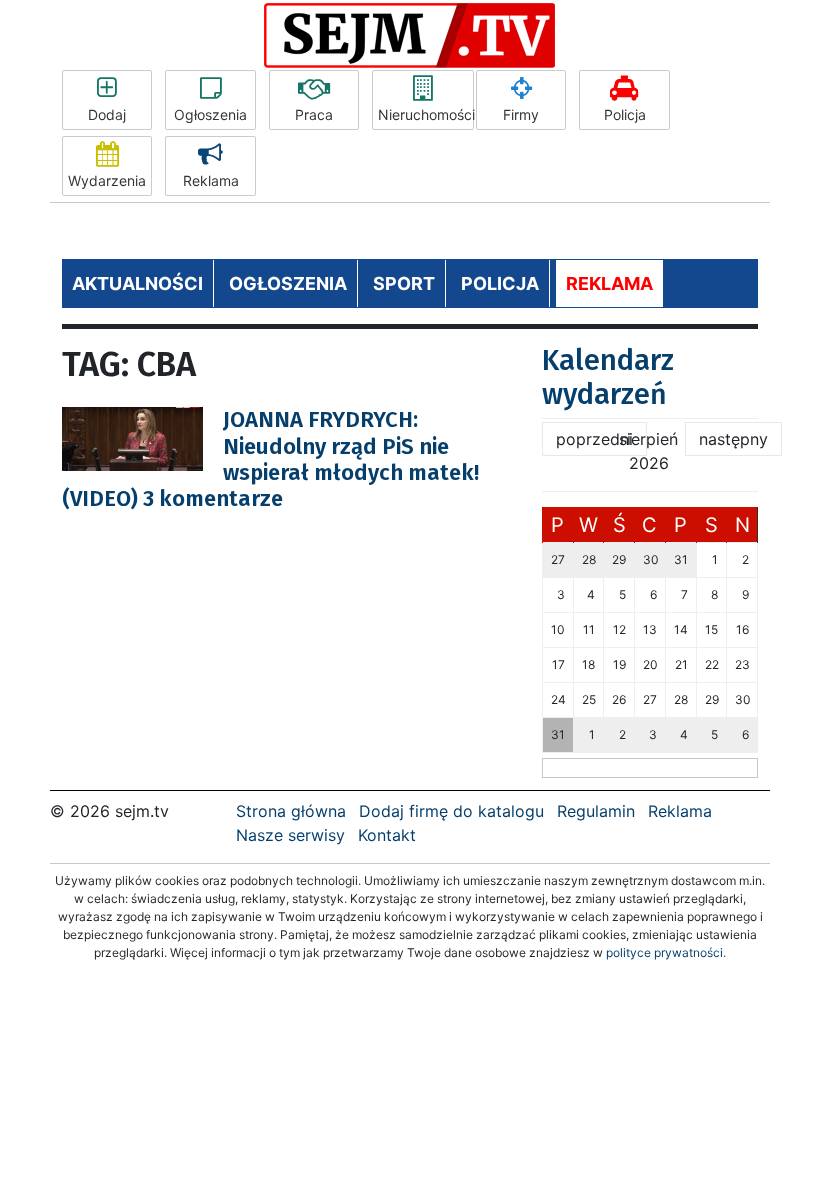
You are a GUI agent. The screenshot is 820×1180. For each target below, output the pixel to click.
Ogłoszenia (210, 114)
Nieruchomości (426, 114)
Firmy (521, 114)
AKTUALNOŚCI (137, 283)
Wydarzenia (107, 180)
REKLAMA (609, 283)
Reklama (211, 180)
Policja (625, 114)
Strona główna (291, 811)
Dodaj (107, 114)
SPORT (404, 283)
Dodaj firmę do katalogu (451, 811)
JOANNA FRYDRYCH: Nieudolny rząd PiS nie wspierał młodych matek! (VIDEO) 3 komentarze (270, 459)
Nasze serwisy (290, 835)
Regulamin (596, 811)
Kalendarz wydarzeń (608, 377)
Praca (314, 114)
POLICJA (500, 283)
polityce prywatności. (666, 952)
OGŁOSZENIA (288, 283)
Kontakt (387, 835)
